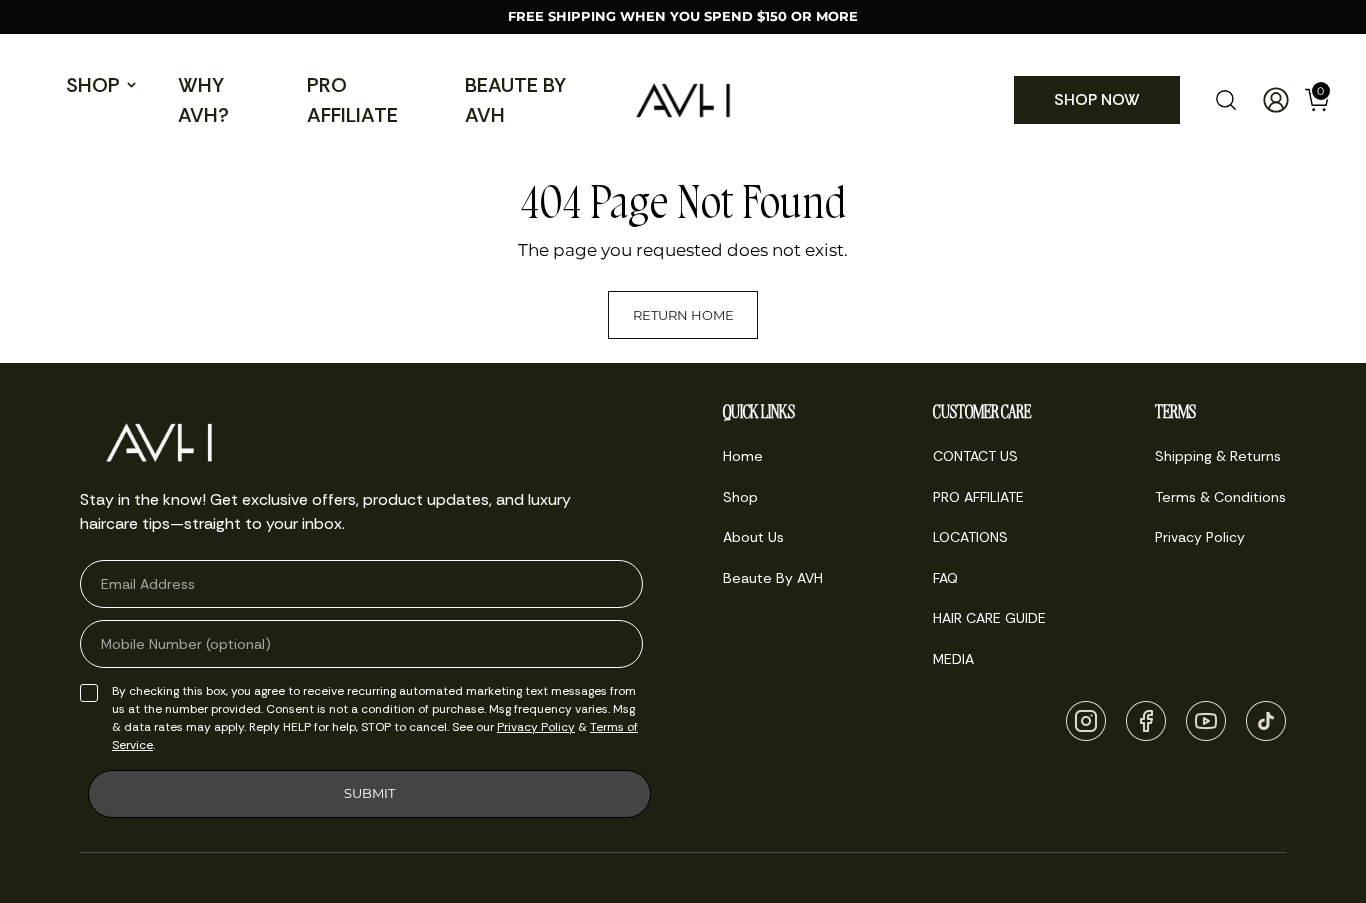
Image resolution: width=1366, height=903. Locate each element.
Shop (93, 85)
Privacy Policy (536, 727)
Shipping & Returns (1218, 456)
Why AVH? (203, 100)
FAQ (945, 578)
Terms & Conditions (1220, 497)
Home (743, 456)
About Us (753, 537)
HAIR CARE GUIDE (989, 618)
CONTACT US (975, 456)
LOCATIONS (970, 537)
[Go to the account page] (1268, 100)
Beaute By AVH (515, 100)
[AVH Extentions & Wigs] (683, 100)
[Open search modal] (1226, 100)
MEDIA (953, 659)
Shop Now (1097, 99)
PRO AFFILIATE (352, 100)
